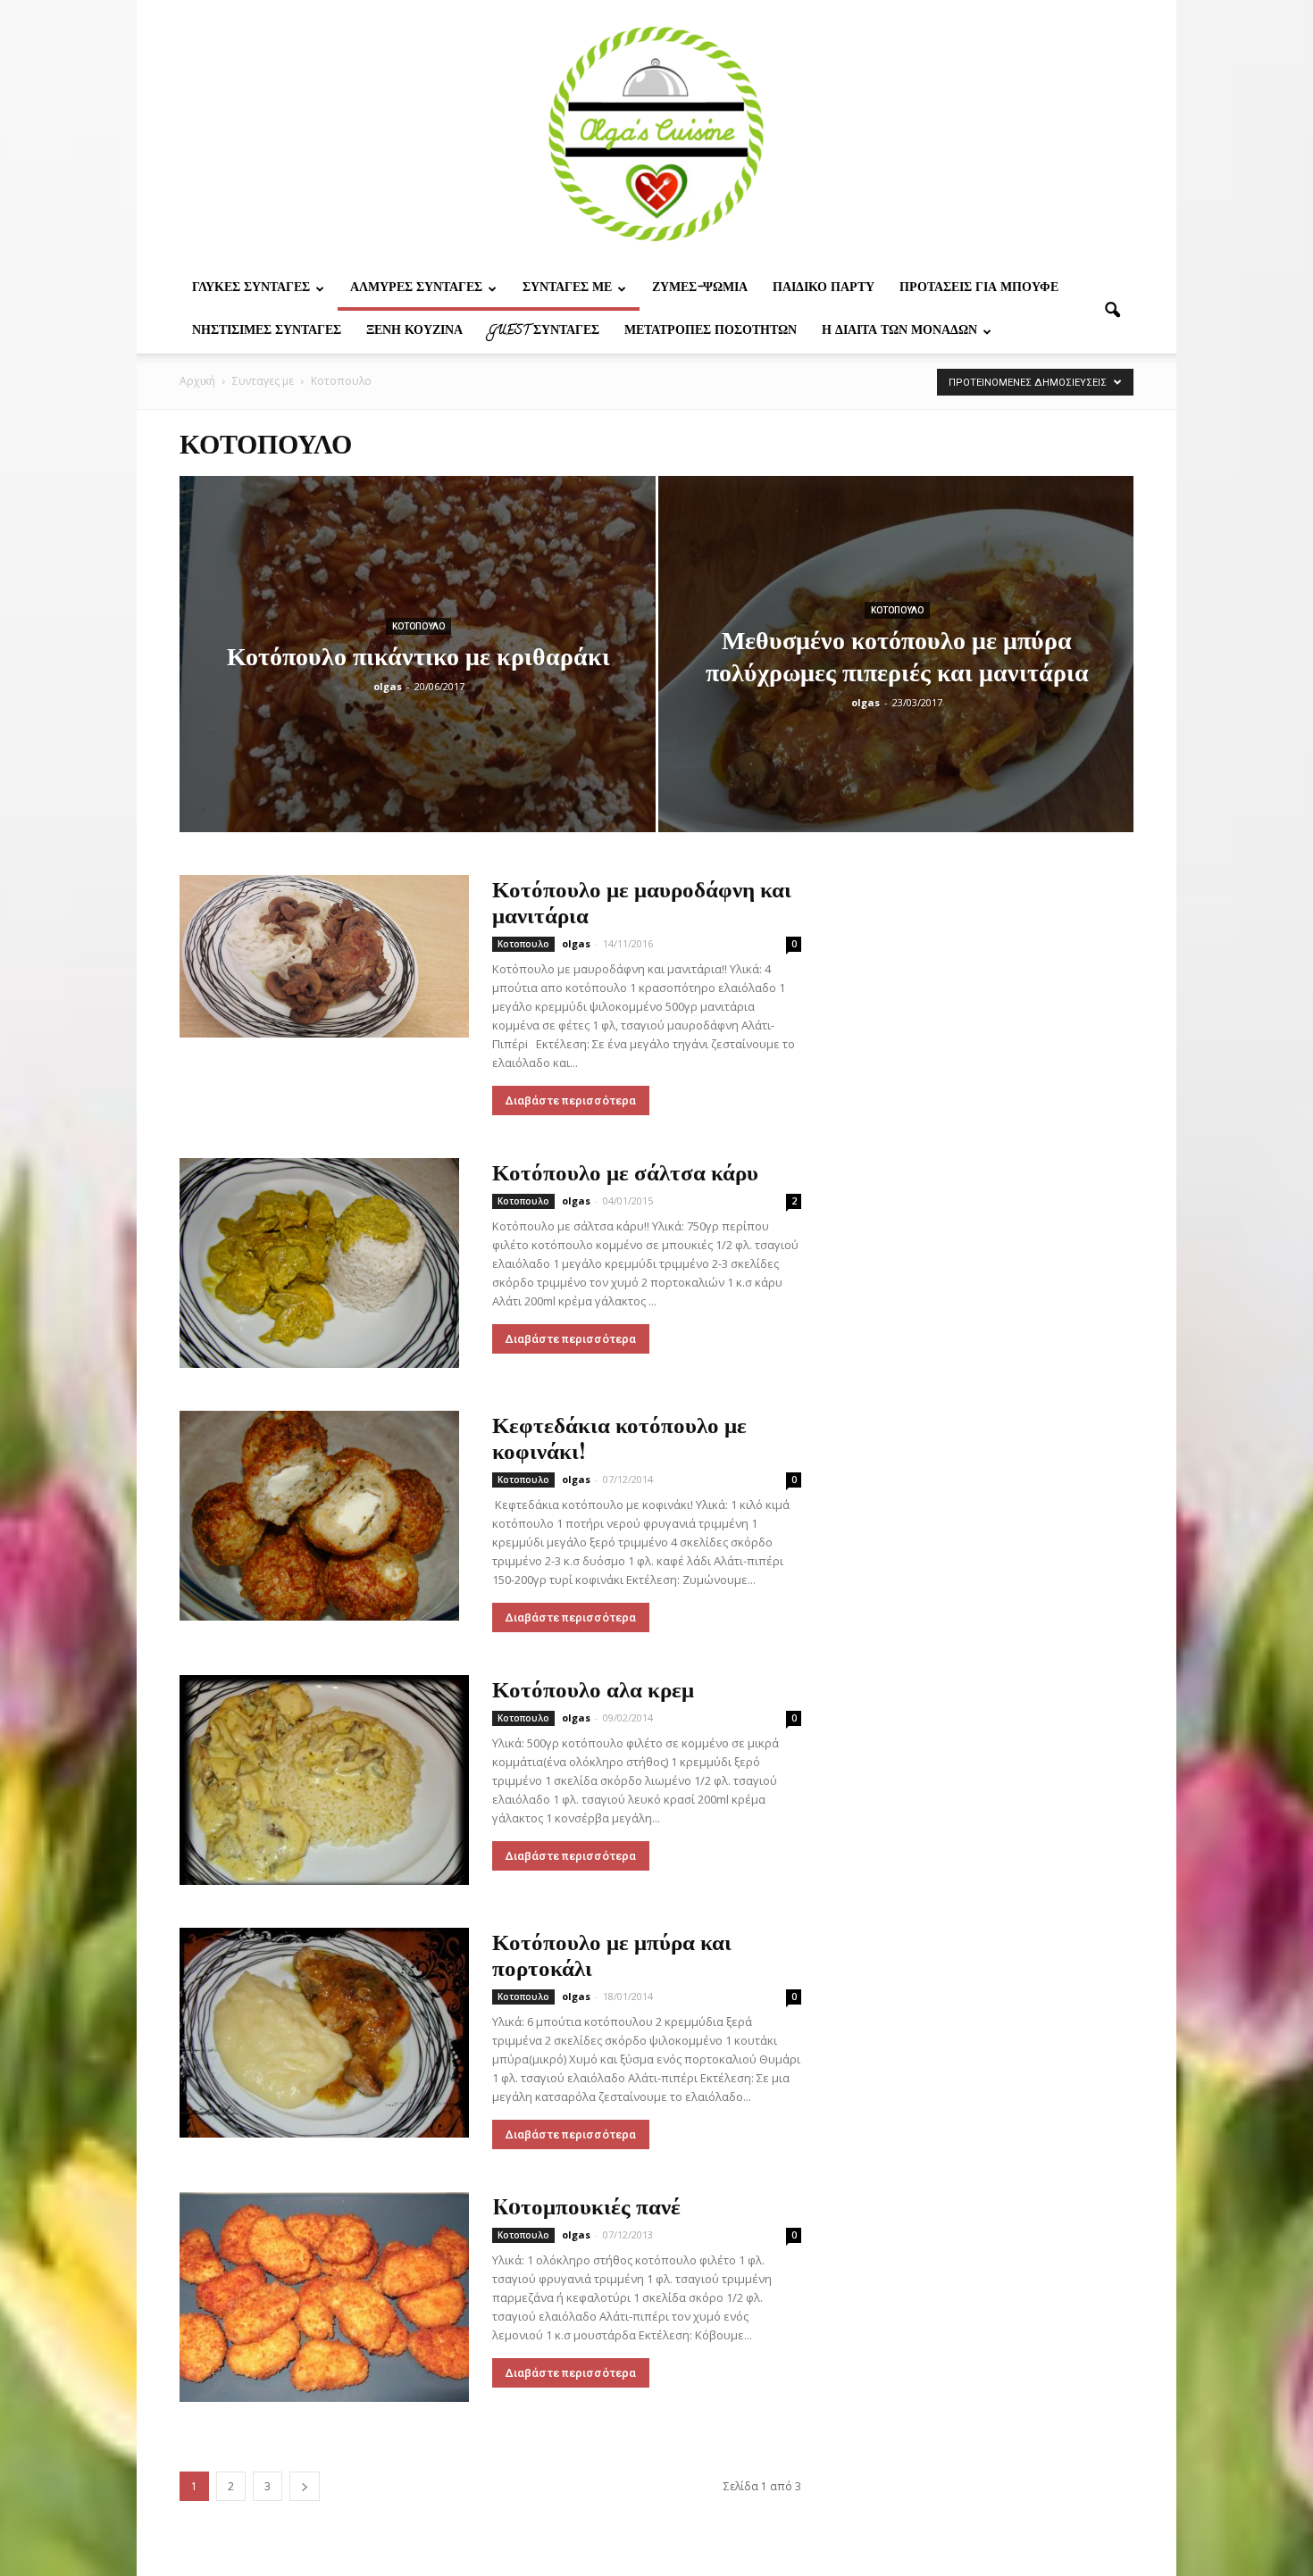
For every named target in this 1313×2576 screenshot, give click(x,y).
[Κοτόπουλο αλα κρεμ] (324, 1780)
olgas (388, 686)
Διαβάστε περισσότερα (571, 1100)
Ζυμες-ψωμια (700, 289)
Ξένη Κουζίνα (414, 332)
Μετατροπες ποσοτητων (711, 332)
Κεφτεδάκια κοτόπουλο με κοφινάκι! (619, 1437)
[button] (1112, 311)
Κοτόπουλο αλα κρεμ (593, 1688)
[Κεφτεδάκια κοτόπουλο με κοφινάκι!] (319, 1516)
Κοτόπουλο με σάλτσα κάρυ (625, 1171)
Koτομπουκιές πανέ (586, 2205)
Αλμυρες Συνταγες (416, 289)
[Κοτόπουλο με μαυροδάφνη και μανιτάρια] (324, 956)
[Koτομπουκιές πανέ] (324, 2297)
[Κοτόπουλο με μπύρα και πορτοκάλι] (324, 2033)
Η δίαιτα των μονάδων (899, 332)
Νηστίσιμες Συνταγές (267, 332)
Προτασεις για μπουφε (979, 289)
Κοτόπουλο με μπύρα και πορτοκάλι (612, 1954)
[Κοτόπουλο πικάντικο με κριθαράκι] (418, 682)
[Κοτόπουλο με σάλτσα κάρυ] (319, 1263)
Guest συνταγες (544, 332)
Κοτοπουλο (418, 626)
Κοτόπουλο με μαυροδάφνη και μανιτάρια (642, 901)
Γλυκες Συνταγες (251, 289)
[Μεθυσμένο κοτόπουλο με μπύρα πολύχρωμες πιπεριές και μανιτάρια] (896, 682)
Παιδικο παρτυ (824, 289)
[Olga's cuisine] (656, 134)
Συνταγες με (567, 289)
